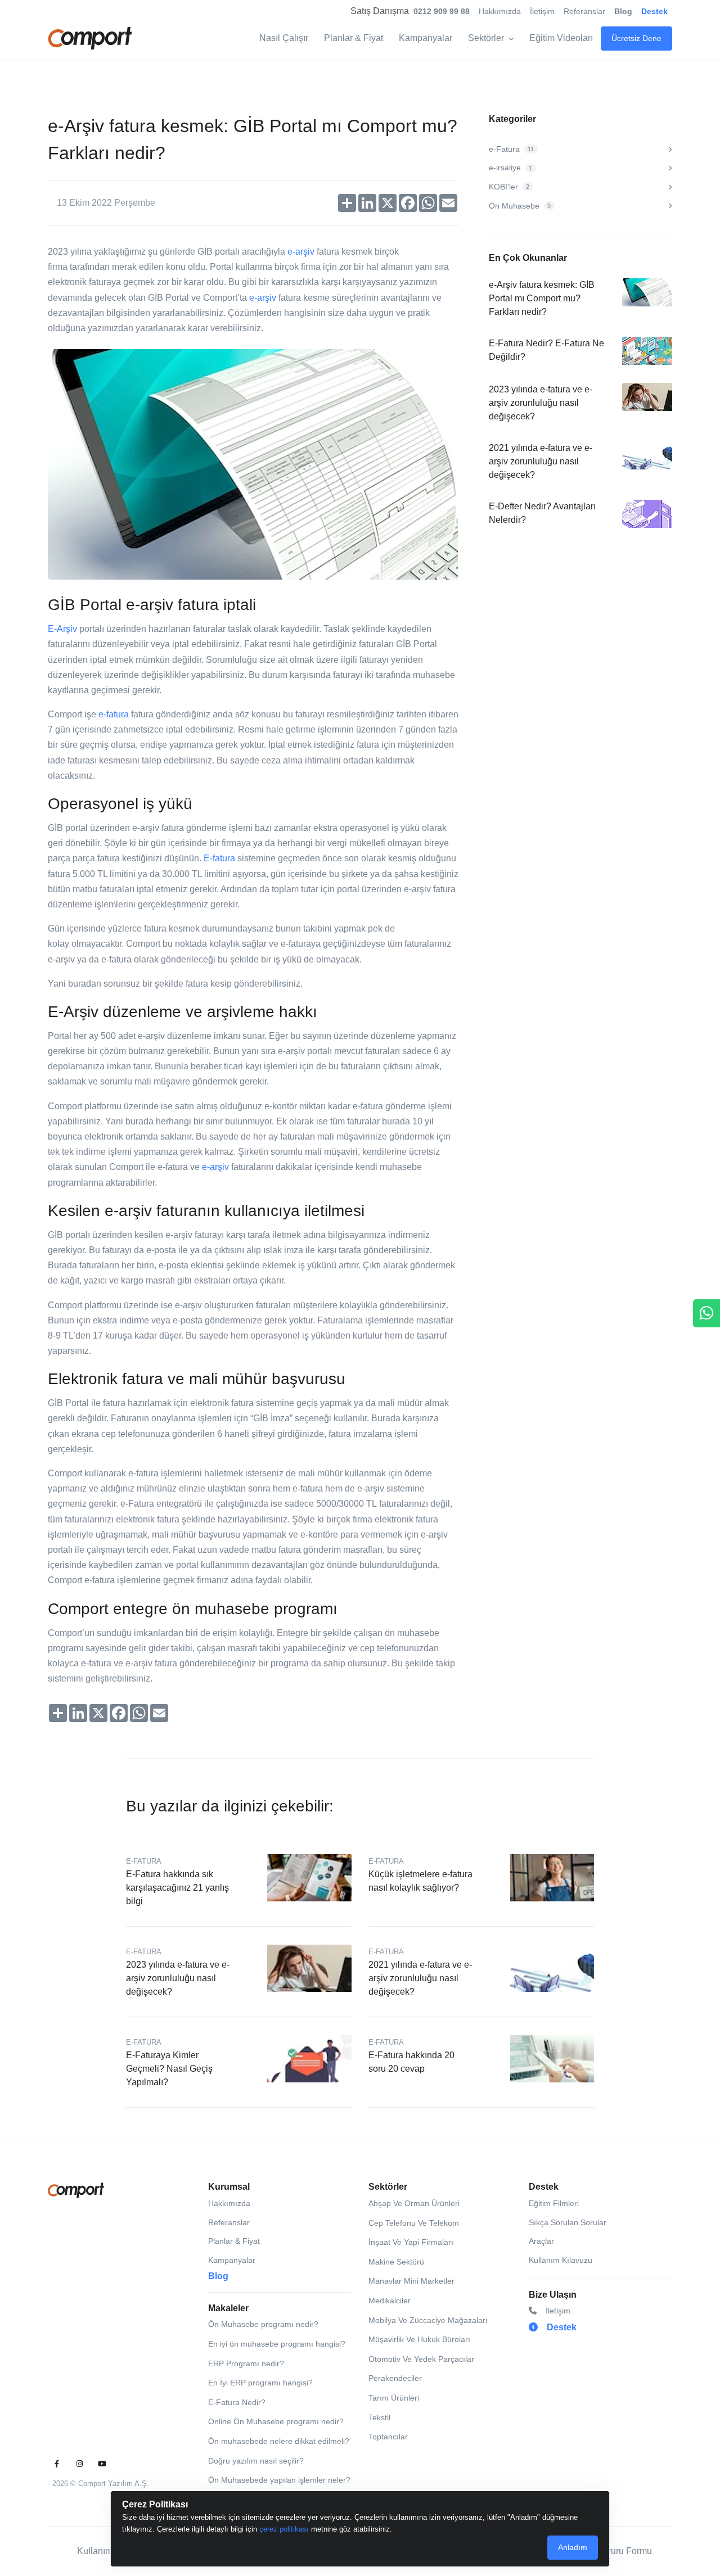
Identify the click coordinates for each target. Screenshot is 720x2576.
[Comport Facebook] (57, 2464)
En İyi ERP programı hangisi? (260, 2383)
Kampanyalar (426, 38)
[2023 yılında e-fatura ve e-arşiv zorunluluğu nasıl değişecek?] (309, 1968)
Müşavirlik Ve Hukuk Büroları (419, 2339)
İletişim (542, 11)
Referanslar (584, 11)
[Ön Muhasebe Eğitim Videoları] (102, 2464)
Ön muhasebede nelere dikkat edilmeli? (279, 2441)
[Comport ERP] (90, 38)
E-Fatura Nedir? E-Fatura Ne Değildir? (546, 350)
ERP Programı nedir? (246, 2363)
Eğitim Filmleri (554, 2203)
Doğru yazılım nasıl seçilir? (256, 2461)
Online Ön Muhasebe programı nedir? (276, 2421)
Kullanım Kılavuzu (561, 2260)
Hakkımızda (500, 11)
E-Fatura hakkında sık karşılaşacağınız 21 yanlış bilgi (177, 1888)
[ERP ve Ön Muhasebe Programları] (76, 2190)
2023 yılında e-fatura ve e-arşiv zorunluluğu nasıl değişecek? (541, 403)
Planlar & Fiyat (354, 38)
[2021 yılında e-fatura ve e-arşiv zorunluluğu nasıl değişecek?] (552, 1968)
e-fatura (114, 714)
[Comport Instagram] (79, 2464)
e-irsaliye (510, 168)
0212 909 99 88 (442, 11)
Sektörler (486, 38)
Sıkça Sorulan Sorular (568, 2222)
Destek (654, 11)
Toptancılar (388, 2437)
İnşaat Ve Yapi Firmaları (411, 2242)
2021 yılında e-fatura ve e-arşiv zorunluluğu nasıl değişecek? (541, 461)
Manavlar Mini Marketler (411, 2281)
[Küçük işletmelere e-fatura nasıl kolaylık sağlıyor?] (552, 1877)
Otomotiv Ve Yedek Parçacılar (421, 2359)
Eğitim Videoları (561, 38)
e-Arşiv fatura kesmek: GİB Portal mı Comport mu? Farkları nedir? (542, 298)
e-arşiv (301, 252)
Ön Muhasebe (520, 206)
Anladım (573, 2547)
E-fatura (219, 858)
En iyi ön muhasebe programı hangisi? (277, 2344)
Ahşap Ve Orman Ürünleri (414, 2203)
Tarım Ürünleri (394, 2398)
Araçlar (541, 2241)
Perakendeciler (395, 2378)
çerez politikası (284, 2529)
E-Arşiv (62, 629)
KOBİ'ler (509, 187)
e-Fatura (511, 149)
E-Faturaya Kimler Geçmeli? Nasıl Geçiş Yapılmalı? (169, 2069)
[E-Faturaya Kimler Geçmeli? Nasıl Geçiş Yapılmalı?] (309, 2058)
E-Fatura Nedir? (237, 2402)
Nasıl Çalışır (284, 38)
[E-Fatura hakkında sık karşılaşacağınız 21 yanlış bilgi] (309, 1877)
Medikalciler (390, 2301)
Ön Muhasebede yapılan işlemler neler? (279, 2480)
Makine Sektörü (396, 2262)
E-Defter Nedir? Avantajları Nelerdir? (542, 513)
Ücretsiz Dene (636, 38)
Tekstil (379, 2417)
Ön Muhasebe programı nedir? (263, 2324)
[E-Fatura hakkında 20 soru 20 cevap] (552, 2058)
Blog (623, 11)
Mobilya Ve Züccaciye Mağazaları (428, 2320)
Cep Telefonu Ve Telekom (414, 2223)
